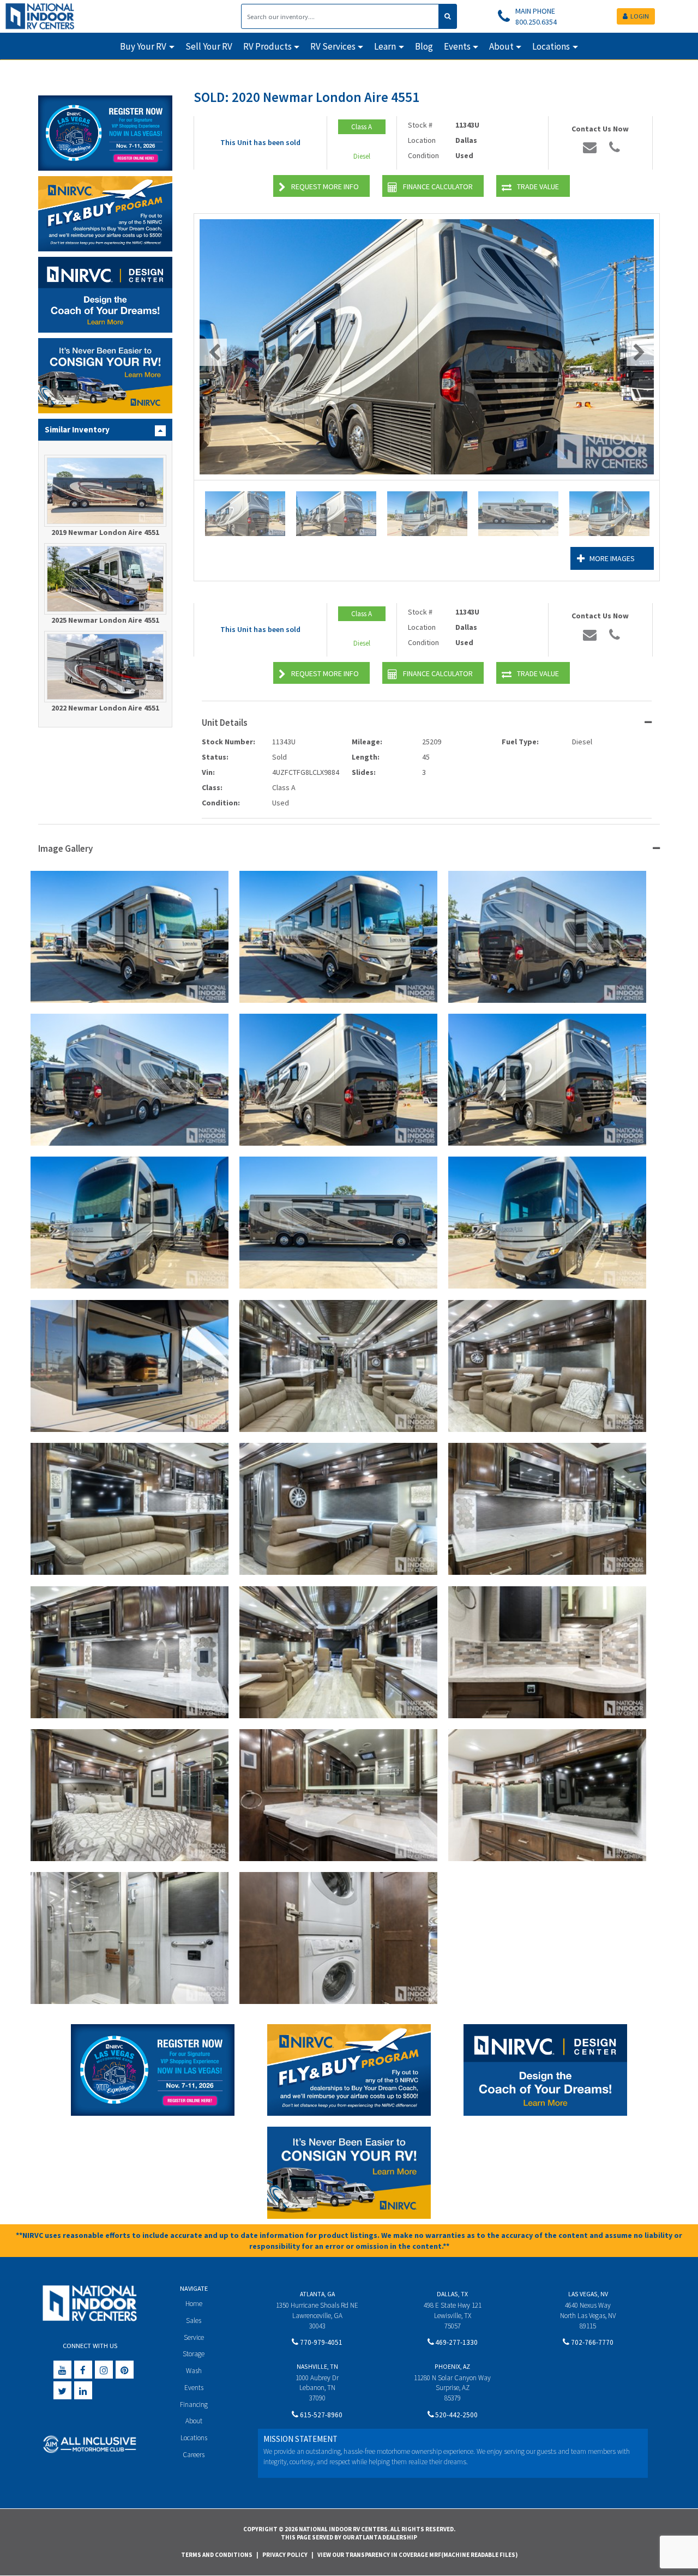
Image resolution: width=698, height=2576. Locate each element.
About (194, 2421)
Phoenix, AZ (452, 2366)
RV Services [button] (333, 46)
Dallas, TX (452, 2294)
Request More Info (325, 186)
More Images (612, 558)
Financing (194, 2405)
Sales (194, 2321)
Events (194, 2388)
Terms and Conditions (217, 2555)
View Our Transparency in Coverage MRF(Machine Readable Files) (417, 2555)
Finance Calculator (438, 186)
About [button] (501, 46)
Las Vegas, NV (588, 2294)
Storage (194, 2354)
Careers (194, 2455)
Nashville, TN (317, 2366)
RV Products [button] (267, 46)
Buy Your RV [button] (143, 46)
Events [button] (457, 46)
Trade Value (538, 186)
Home (194, 2304)
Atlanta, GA (317, 2294)
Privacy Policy (285, 2555)
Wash (194, 2371)
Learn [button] (385, 46)
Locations (194, 2438)
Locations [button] (551, 46)
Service (194, 2337)
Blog (424, 46)
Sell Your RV (209, 46)
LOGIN (640, 16)
